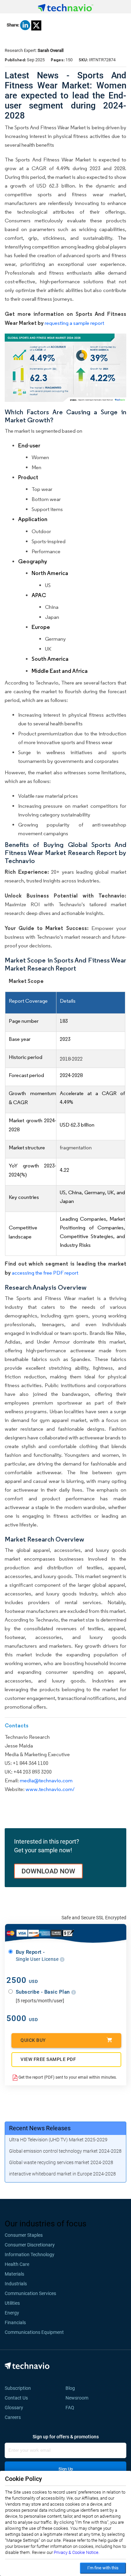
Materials (14, 2274)
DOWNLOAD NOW (48, 1871)
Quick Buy (33, 2040)
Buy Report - (38, 1955)
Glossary (14, 2408)
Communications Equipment (34, 2332)
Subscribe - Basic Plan (44, 1992)
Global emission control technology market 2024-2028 (65, 2151)
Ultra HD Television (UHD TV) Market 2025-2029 (58, 2140)
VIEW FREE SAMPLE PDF (48, 2059)
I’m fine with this (103, 2568)
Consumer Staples (24, 2235)
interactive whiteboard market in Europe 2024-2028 (62, 2174)
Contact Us (16, 2398)
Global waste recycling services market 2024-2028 (61, 2162)
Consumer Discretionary (30, 2245)
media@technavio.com (46, 1780)
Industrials (16, 2284)
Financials (15, 2322)
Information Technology (30, 2255)
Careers (13, 2417)
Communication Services (30, 2293)
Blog (72, 2388)
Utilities (12, 2303)
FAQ (72, 2408)
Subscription (18, 2388)
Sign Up (66, 2469)
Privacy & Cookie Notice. (77, 2552)
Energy (12, 2313)
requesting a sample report (74, 323)
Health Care (17, 2264)
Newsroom (79, 2398)
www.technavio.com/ (50, 1789)
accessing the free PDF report (45, 1273)
